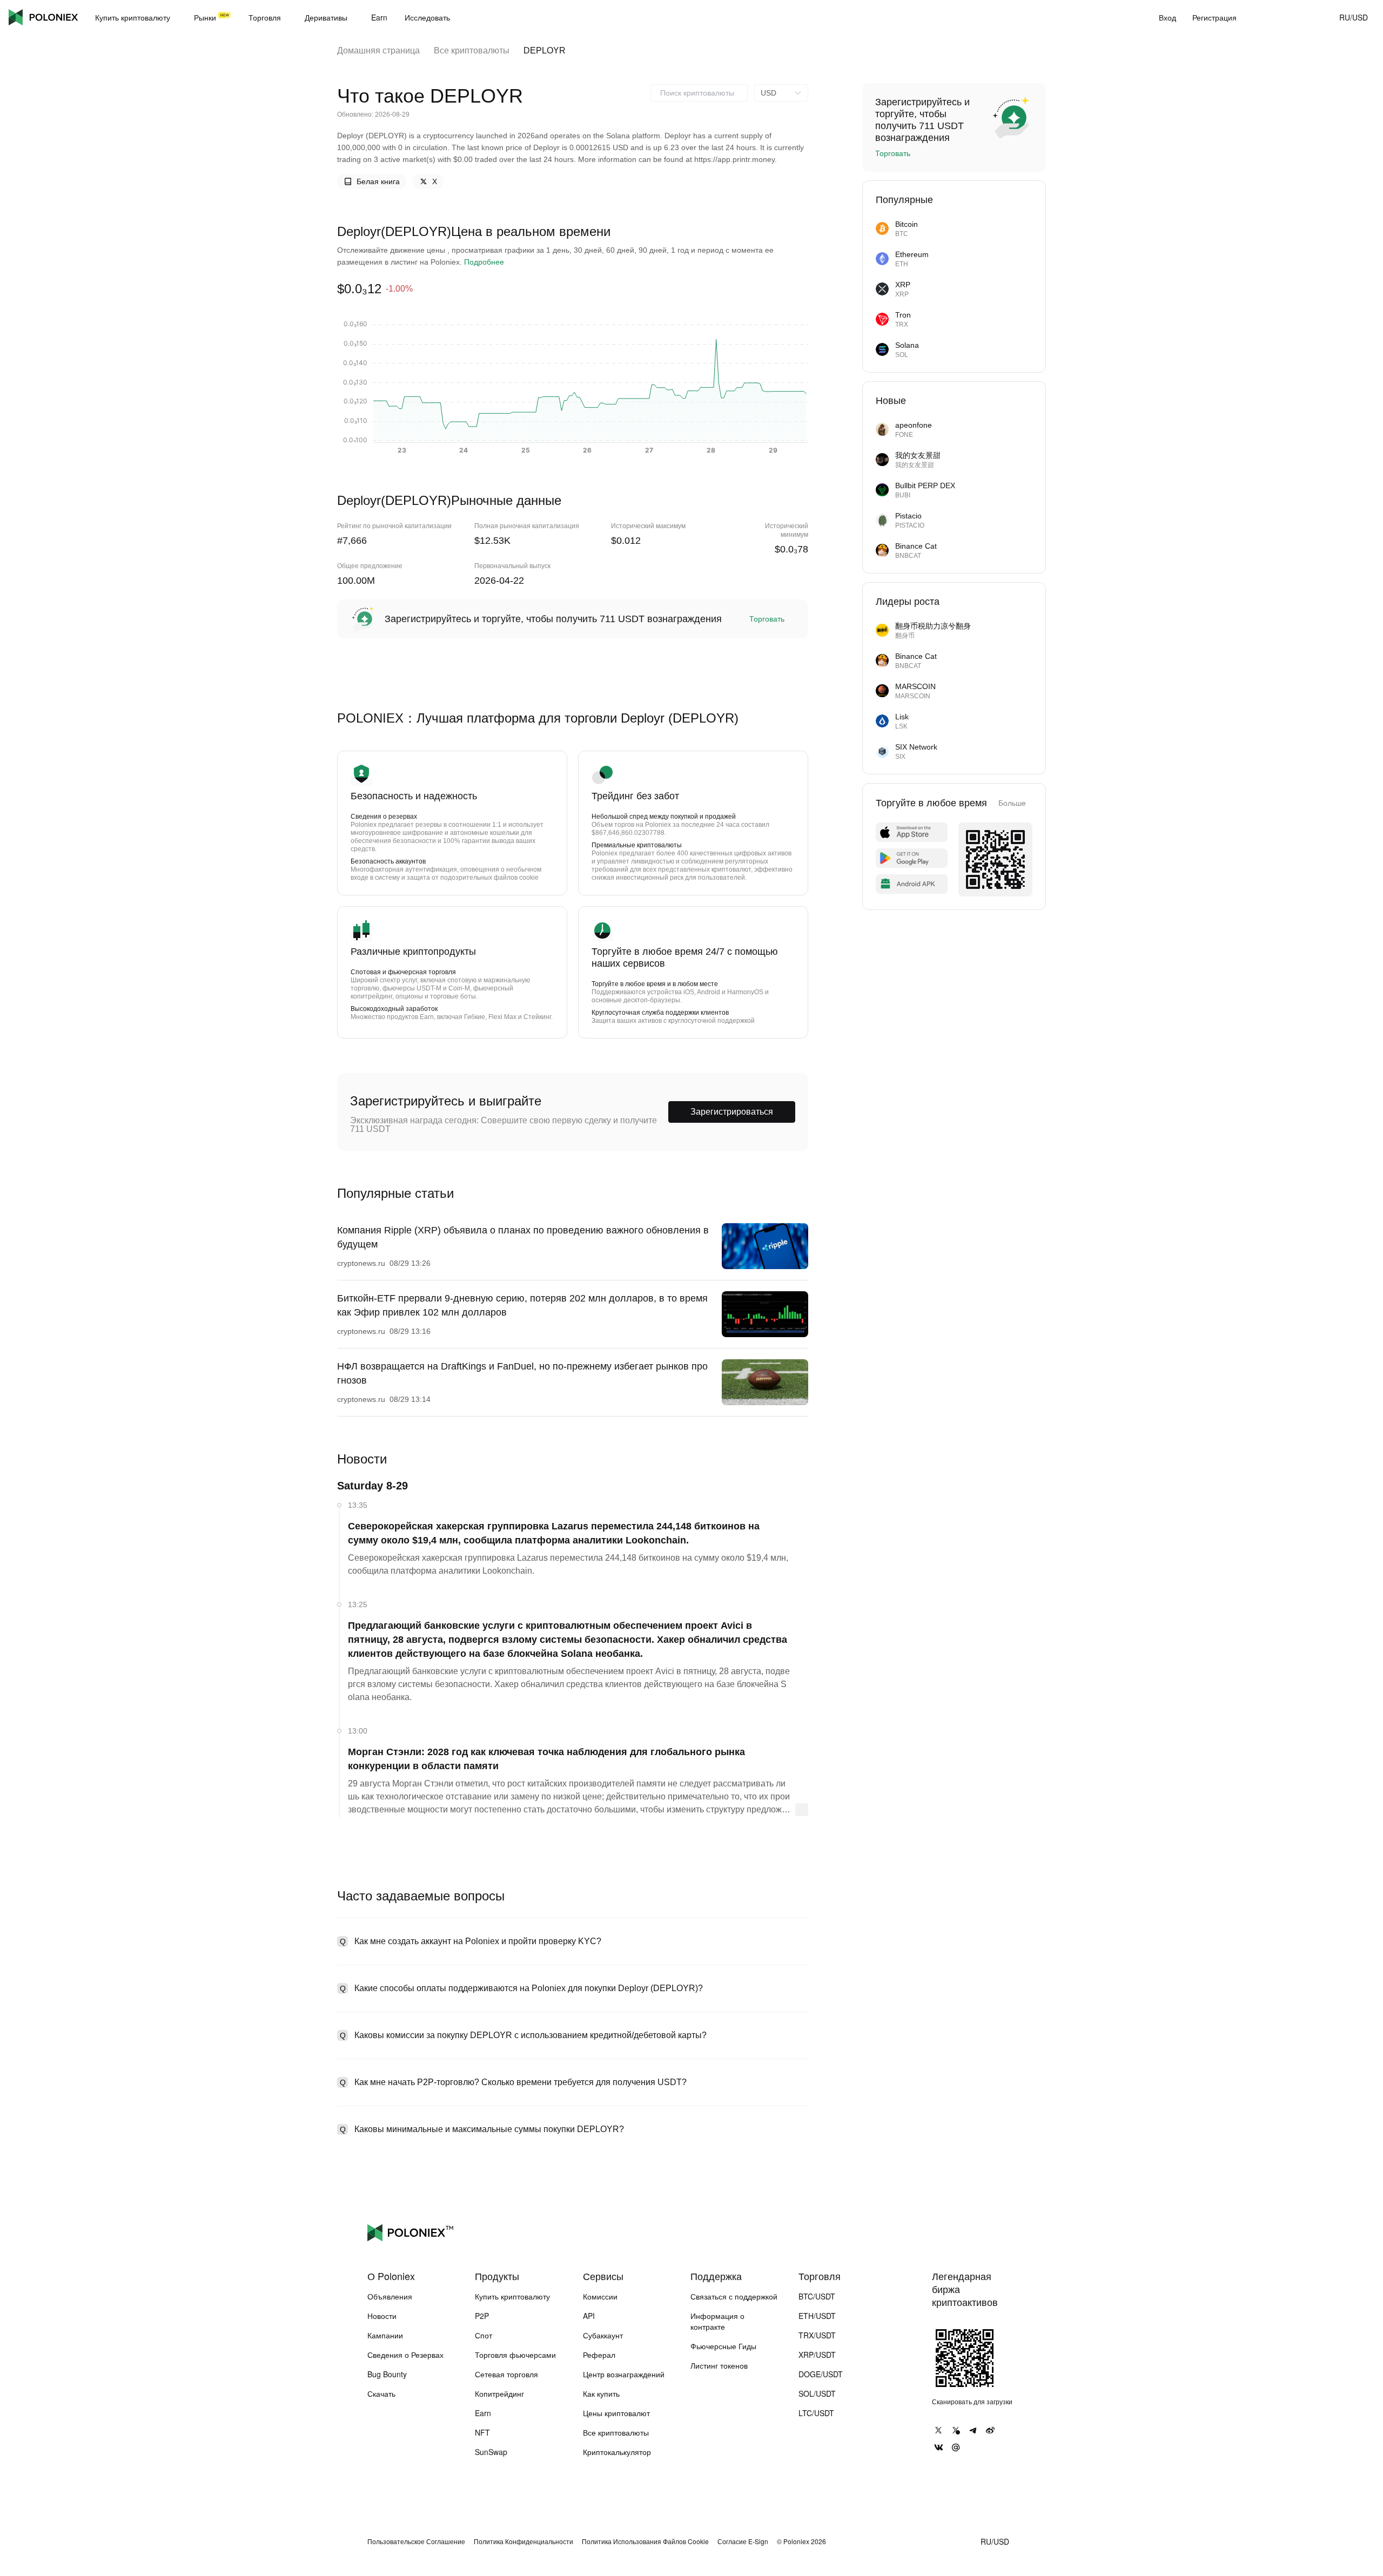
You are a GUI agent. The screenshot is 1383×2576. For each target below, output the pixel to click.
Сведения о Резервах (405, 2355)
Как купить (601, 2393)
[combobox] (699, 93)
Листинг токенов (719, 2365)
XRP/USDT (817, 2355)
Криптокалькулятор (617, 2452)
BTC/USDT (817, 2296)
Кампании (385, 2335)
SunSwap (491, 2452)
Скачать (381, 2393)
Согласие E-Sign (743, 2541)
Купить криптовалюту (512, 2296)
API (589, 2316)
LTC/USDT (816, 2413)
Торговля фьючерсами (515, 2355)
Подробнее (484, 262)
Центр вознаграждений (624, 2374)
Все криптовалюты (472, 50)
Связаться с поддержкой (734, 2296)
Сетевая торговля (506, 2374)
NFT (482, 2432)
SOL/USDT (817, 2393)
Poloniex (43, 17)
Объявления (390, 2296)
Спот (484, 2335)
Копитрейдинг (499, 2393)
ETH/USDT (817, 2316)
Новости (382, 2316)
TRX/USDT (817, 2335)
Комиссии (600, 2296)
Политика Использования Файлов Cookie (645, 2541)
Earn (483, 2413)
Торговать (767, 619)
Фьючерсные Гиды (723, 2346)
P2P (482, 2316)
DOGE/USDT (821, 2374)
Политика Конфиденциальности (523, 2541)
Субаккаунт (603, 2335)
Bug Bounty (387, 2374)
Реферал (599, 2355)
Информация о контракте (717, 2321)
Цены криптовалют (616, 2413)
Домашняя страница (378, 50)
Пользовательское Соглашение (416, 2541)
